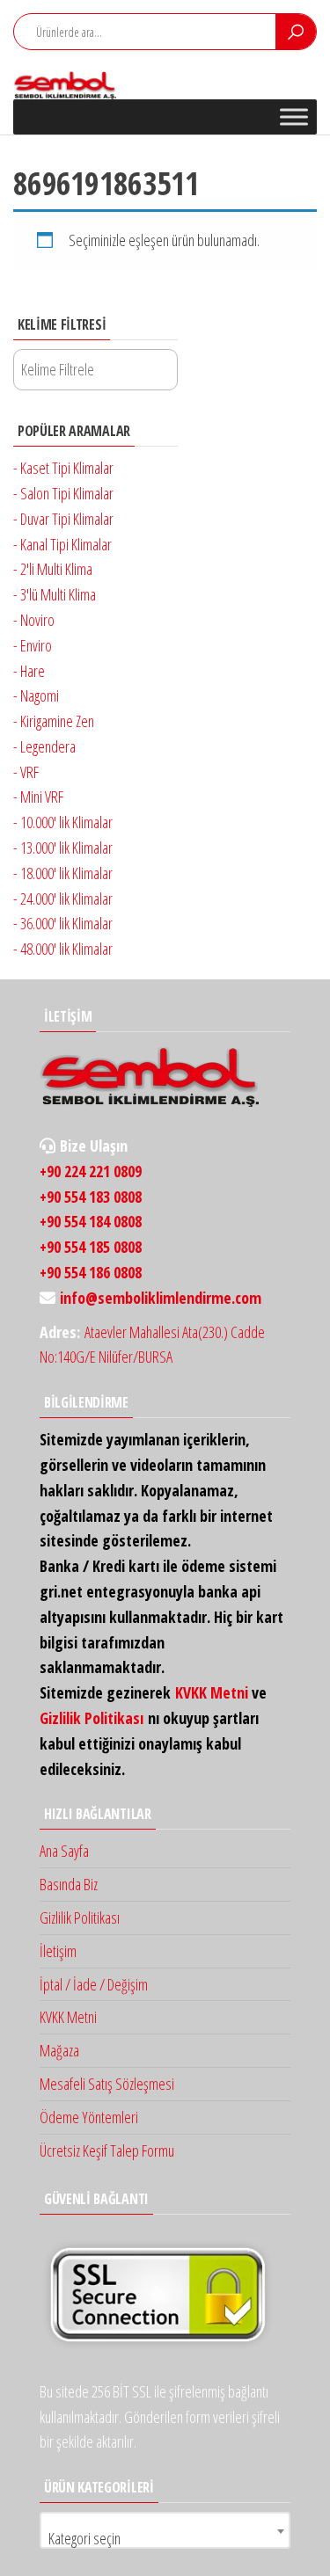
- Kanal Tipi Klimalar (62, 544)
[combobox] (165, 2530)
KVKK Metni (212, 1692)
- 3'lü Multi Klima (55, 594)
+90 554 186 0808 (91, 1272)
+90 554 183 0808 (91, 1197)
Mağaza (59, 2050)
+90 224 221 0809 (91, 1171)
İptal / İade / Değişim (94, 1984)
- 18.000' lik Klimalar (63, 873)
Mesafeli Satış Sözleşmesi (107, 2084)
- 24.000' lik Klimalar (63, 899)
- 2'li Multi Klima (53, 569)
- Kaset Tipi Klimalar (63, 468)
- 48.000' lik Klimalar (63, 949)
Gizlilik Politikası (92, 1718)
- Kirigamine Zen (54, 721)
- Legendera (44, 746)
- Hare (29, 671)
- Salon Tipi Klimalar (63, 493)
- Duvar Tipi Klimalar (63, 519)
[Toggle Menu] (294, 116)
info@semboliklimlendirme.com (161, 1298)
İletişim (58, 1951)
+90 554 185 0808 (91, 1247)
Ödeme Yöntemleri (89, 2117)
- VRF (26, 772)
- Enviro (33, 645)
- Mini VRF (38, 797)
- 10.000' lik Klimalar (63, 822)
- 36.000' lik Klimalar (63, 923)
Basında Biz (69, 1884)
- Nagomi (36, 695)
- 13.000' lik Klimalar (63, 848)
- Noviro (34, 620)
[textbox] (165, 2538)
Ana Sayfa (64, 1851)
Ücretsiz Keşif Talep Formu (107, 2150)
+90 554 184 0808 (91, 1221)
